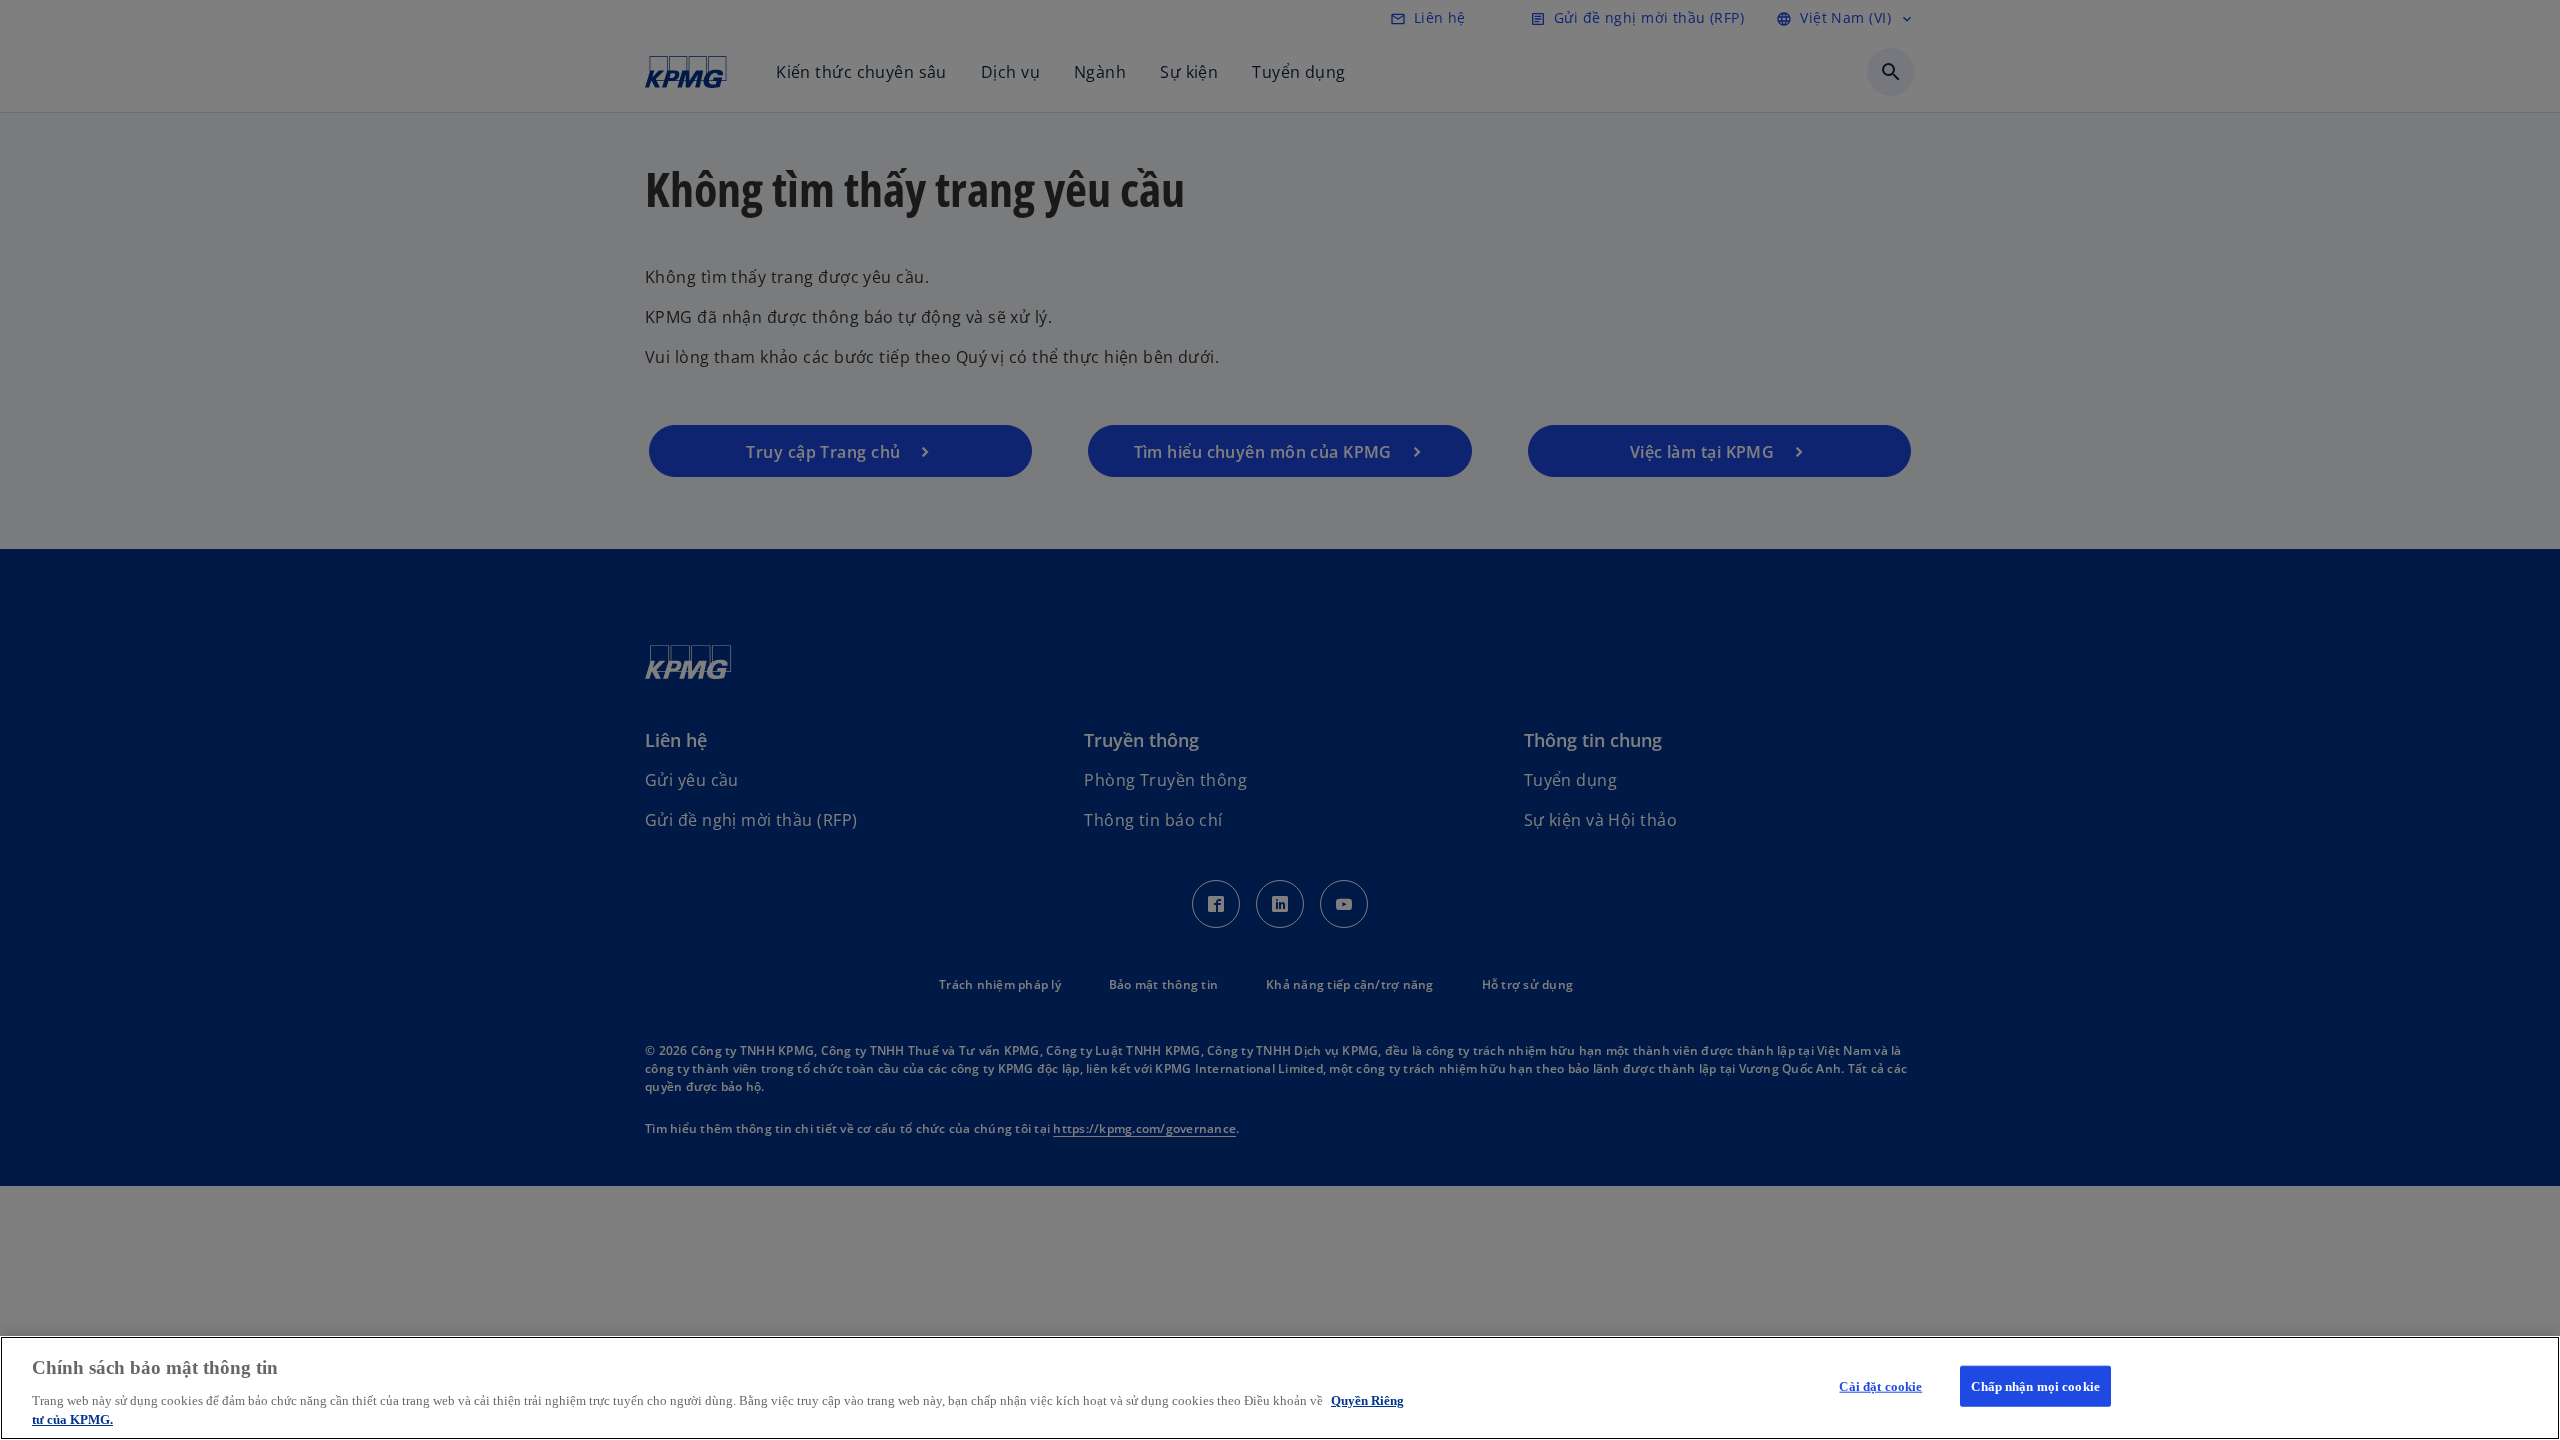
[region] (1280, 1388)
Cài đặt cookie (1880, 1386)
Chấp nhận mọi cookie (2035, 1386)
